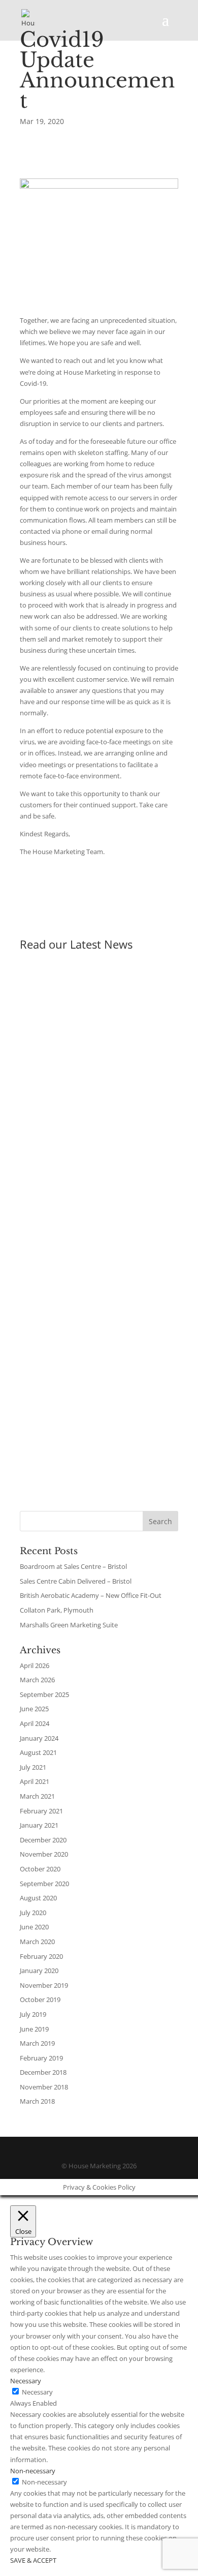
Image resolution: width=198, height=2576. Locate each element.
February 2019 (41, 2058)
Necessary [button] (26, 2381)
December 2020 (43, 1840)
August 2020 (38, 1898)
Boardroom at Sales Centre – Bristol (96, 1006)
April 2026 (35, 1665)
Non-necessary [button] (33, 2471)
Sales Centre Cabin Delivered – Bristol (77, 1162)
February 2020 (41, 1956)
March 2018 (37, 2101)
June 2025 (34, 1709)
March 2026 (37, 1680)
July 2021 (33, 1767)
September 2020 (44, 1884)
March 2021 (37, 1796)
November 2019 (44, 1985)
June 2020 (34, 1927)
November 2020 (44, 1854)
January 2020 (39, 1971)
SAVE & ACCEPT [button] (33, 2560)
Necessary (37, 2392)
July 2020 (33, 1913)
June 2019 (34, 2029)
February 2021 (41, 1811)
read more (46, 1088)
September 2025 (44, 1694)
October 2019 (40, 1999)
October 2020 (40, 1869)
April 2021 (35, 1781)
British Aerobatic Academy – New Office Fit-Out (95, 1317)
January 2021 (39, 1825)
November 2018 (44, 2087)
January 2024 (39, 1738)
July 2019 (33, 2014)
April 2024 (35, 1723)
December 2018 (43, 2072)
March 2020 (37, 1942)
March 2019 (37, 2043)
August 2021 (38, 1752)
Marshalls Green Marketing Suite (69, 1625)
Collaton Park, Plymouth (57, 1610)
